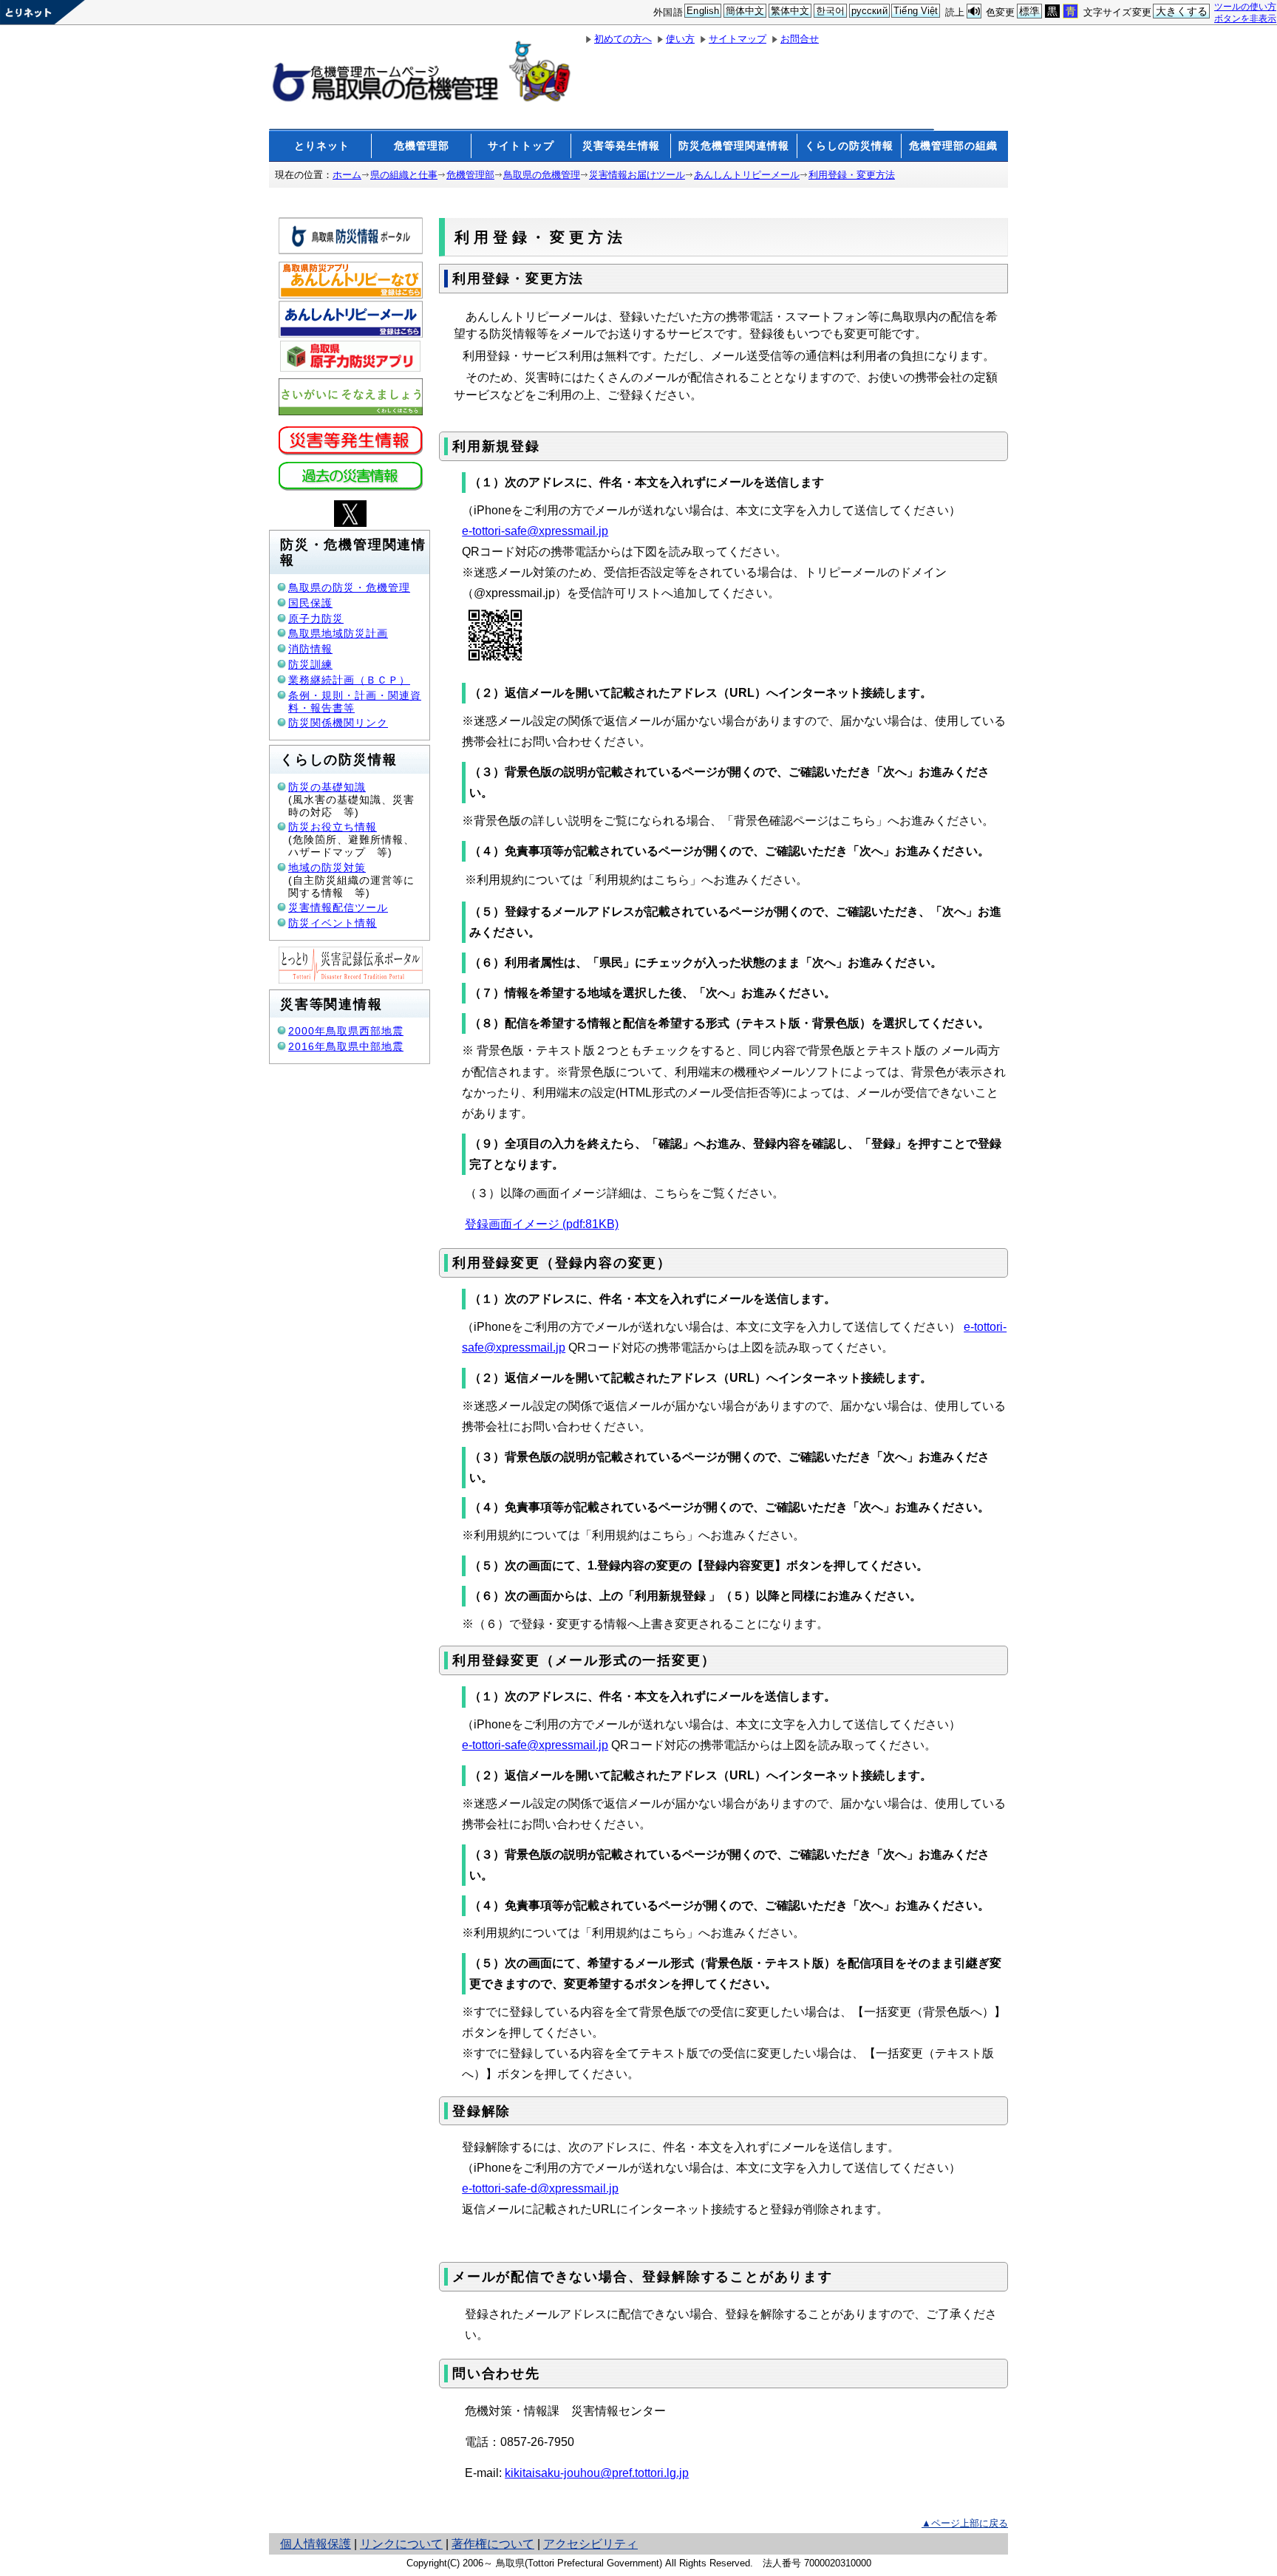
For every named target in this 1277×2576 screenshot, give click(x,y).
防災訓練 (310, 664)
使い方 (680, 39)
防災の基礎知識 (327, 787)
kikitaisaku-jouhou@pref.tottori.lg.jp (597, 2473)
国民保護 (310, 603)
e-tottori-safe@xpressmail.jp (535, 531)
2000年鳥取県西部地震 (346, 1031)
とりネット (322, 146)
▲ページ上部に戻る (965, 2523)
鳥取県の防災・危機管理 (349, 587)
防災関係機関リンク (338, 723)
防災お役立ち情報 (333, 827)
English (703, 11)
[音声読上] (974, 11)
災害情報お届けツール (637, 175)
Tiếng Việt (916, 11)
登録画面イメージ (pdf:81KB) (542, 1224)
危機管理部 (422, 146)
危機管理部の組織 (953, 146)
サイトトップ (521, 146)
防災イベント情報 (333, 923)
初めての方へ (623, 39)
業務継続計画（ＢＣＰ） (349, 680)
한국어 (830, 11)
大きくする (1182, 11)
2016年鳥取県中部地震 (346, 1046)
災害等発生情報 (621, 146)
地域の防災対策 (327, 868)
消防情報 (310, 649)
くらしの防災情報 (849, 146)
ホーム (347, 175)
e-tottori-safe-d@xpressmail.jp (540, 2188)
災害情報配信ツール (338, 907)
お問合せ (800, 39)
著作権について (493, 2544)
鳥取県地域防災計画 (338, 633)
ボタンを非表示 (1245, 18)
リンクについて (401, 2544)
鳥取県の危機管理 (542, 175)
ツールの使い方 (1245, 6)
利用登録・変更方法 (852, 175)
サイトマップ (738, 39)
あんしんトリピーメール (747, 175)
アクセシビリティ (590, 2544)
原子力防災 (316, 619)
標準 (1029, 11)
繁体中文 (790, 11)
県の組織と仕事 (404, 175)
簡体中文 (745, 11)
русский (869, 11)
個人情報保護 (316, 2544)
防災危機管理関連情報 (734, 146)
